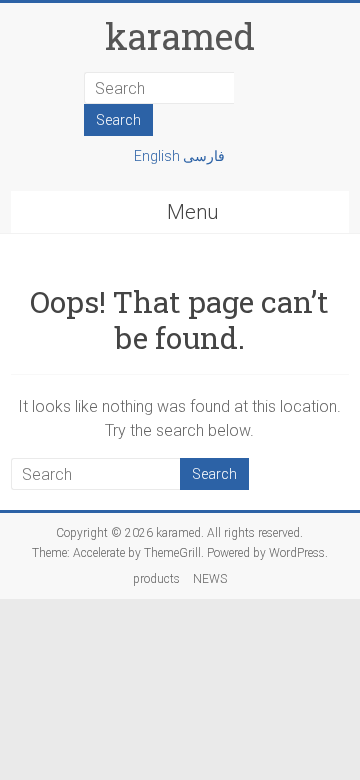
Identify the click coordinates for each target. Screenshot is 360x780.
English (158, 156)
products (156, 579)
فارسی (204, 156)
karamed (180, 36)
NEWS (210, 579)
